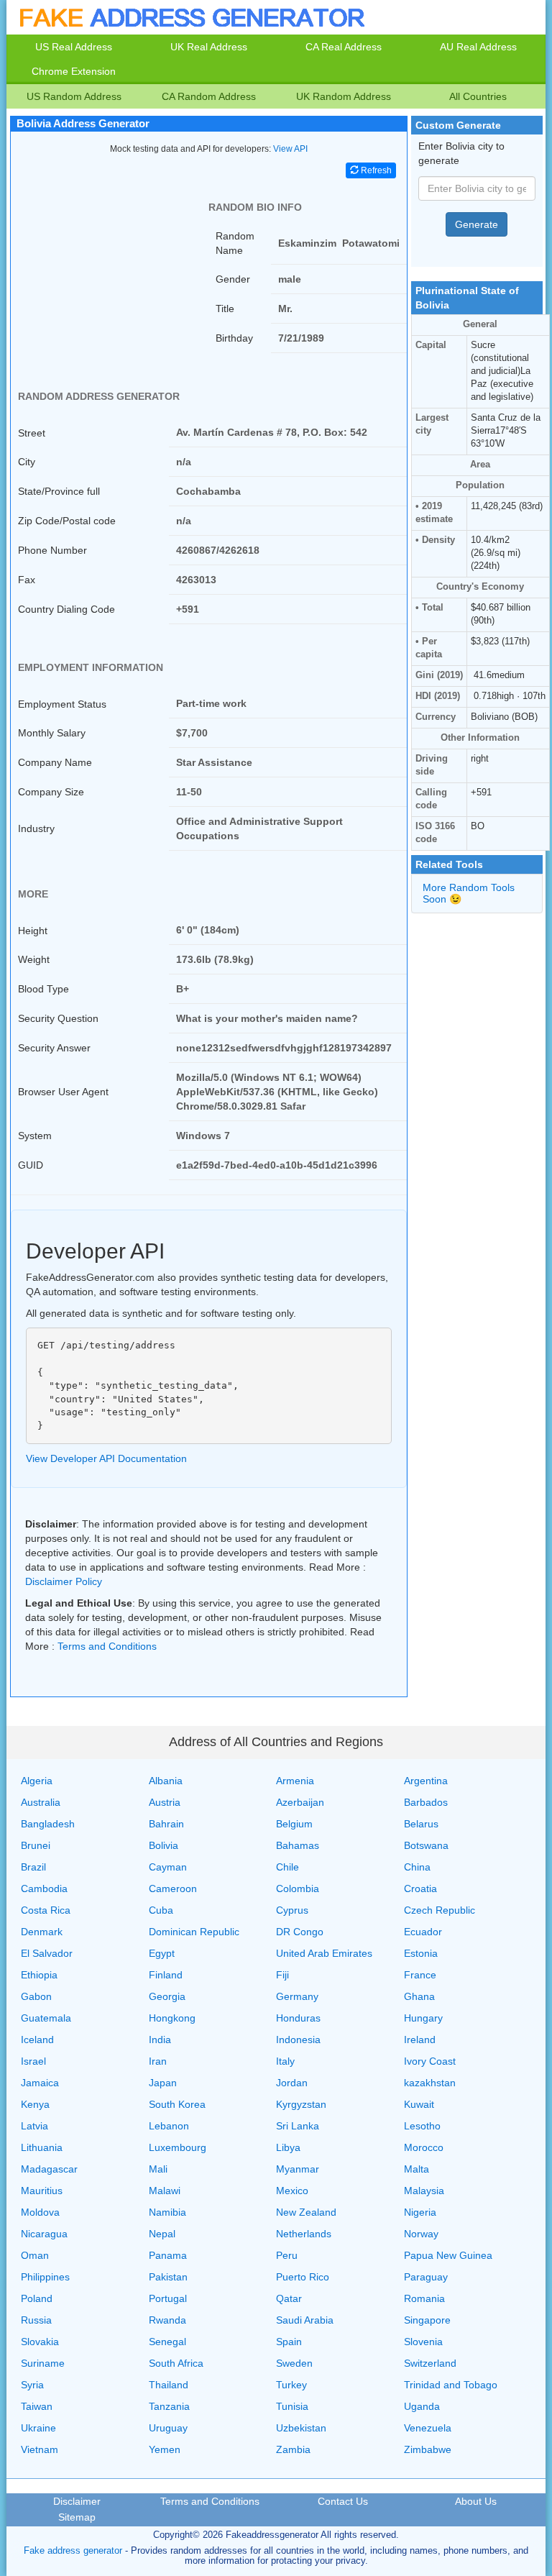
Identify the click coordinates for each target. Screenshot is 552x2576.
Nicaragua (44, 2234)
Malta (417, 2169)
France (420, 1975)
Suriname (43, 2363)
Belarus (421, 1824)
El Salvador (47, 1953)
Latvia (34, 2126)
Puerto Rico (303, 2277)
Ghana (419, 1996)
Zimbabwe (428, 2449)
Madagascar (49, 2169)
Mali (158, 2169)
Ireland (420, 2040)
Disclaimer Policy (64, 1581)
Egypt (162, 1953)
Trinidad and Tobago (451, 2385)
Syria (32, 2385)
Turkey (291, 2385)
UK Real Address (209, 47)
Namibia (167, 2212)
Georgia (167, 1996)
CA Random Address (209, 96)
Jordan (292, 2083)
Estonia (421, 1953)
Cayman (168, 1867)
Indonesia (298, 2040)
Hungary (423, 2018)
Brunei (36, 1845)
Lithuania (42, 2147)
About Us (476, 2501)
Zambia (293, 2449)
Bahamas (298, 1845)
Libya (288, 2147)
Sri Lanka (298, 2126)
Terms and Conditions (107, 1646)
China (417, 1867)
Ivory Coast (430, 2061)
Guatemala (46, 2018)
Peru (287, 2255)
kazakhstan (430, 2083)
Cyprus (292, 1910)
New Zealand (306, 2212)
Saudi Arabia (305, 2320)
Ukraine (38, 2428)
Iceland (37, 2040)
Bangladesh (48, 1824)
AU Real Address (478, 47)
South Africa (176, 2363)
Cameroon (173, 1888)
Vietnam (40, 2449)
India (160, 2040)
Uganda (422, 2406)
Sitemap (77, 2517)
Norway (421, 2234)
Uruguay (168, 2428)
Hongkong (172, 2018)
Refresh (375, 170)
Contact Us (343, 2501)
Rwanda (167, 2320)
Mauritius (42, 2191)
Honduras (298, 2018)
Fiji (282, 1975)
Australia (41, 1802)
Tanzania (169, 2406)
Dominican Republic (194, 1932)
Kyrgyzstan (301, 2104)
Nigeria (420, 2212)
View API (290, 149)
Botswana (426, 1845)
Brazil (33, 1867)
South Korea (177, 2104)
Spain (289, 2342)
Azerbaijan (300, 1802)
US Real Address (74, 47)
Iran (158, 2061)
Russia (36, 2320)
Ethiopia (39, 1975)
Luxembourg (178, 2147)
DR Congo (300, 1932)
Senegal (167, 2342)
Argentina (426, 1781)
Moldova (40, 2212)
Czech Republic (440, 1910)
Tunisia (292, 2406)
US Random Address (74, 96)
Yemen (165, 2449)
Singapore (427, 2320)
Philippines (45, 2277)
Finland (166, 1975)
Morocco (424, 2147)
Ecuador (423, 1932)
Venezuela (428, 2428)
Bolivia (164, 1845)
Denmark (42, 1932)
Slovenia (423, 2342)
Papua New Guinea (448, 2255)
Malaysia (424, 2191)
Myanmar (298, 2169)
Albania (166, 1781)
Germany (297, 1996)
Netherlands (304, 2234)
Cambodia (44, 1888)
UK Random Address (344, 96)
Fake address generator (73, 2550)
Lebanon (169, 2126)
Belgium (294, 1824)
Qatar (289, 2298)
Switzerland (430, 2363)
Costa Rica (46, 1910)
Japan (163, 2083)
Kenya (35, 2104)
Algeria (37, 1781)
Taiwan (37, 2406)
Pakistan (168, 2277)
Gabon (36, 1996)
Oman (35, 2255)
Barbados (426, 1802)
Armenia (295, 1781)
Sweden (294, 2363)
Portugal (168, 2298)
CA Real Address (344, 47)
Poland (37, 2298)
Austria (165, 1802)
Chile (287, 1867)
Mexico (292, 2191)
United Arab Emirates (324, 1953)
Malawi (165, 2191)
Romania (424, 2298)
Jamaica (40, 2083)
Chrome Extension (74, 71)
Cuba (161, 1910)
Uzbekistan (301, 2428)
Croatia (420, 1888)
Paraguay (426, 2277)
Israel (33, 2061)
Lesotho (422, 2126)
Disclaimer (77, 2501)
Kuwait (419, 2104)
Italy (285, 2061)
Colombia (298, 1888)
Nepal (162, 2234)
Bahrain (166, 1824)
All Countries (478, 96)
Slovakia (40, 2342)
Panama (168, 2255)
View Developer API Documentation (106, 1458)
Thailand (169, 2385)
